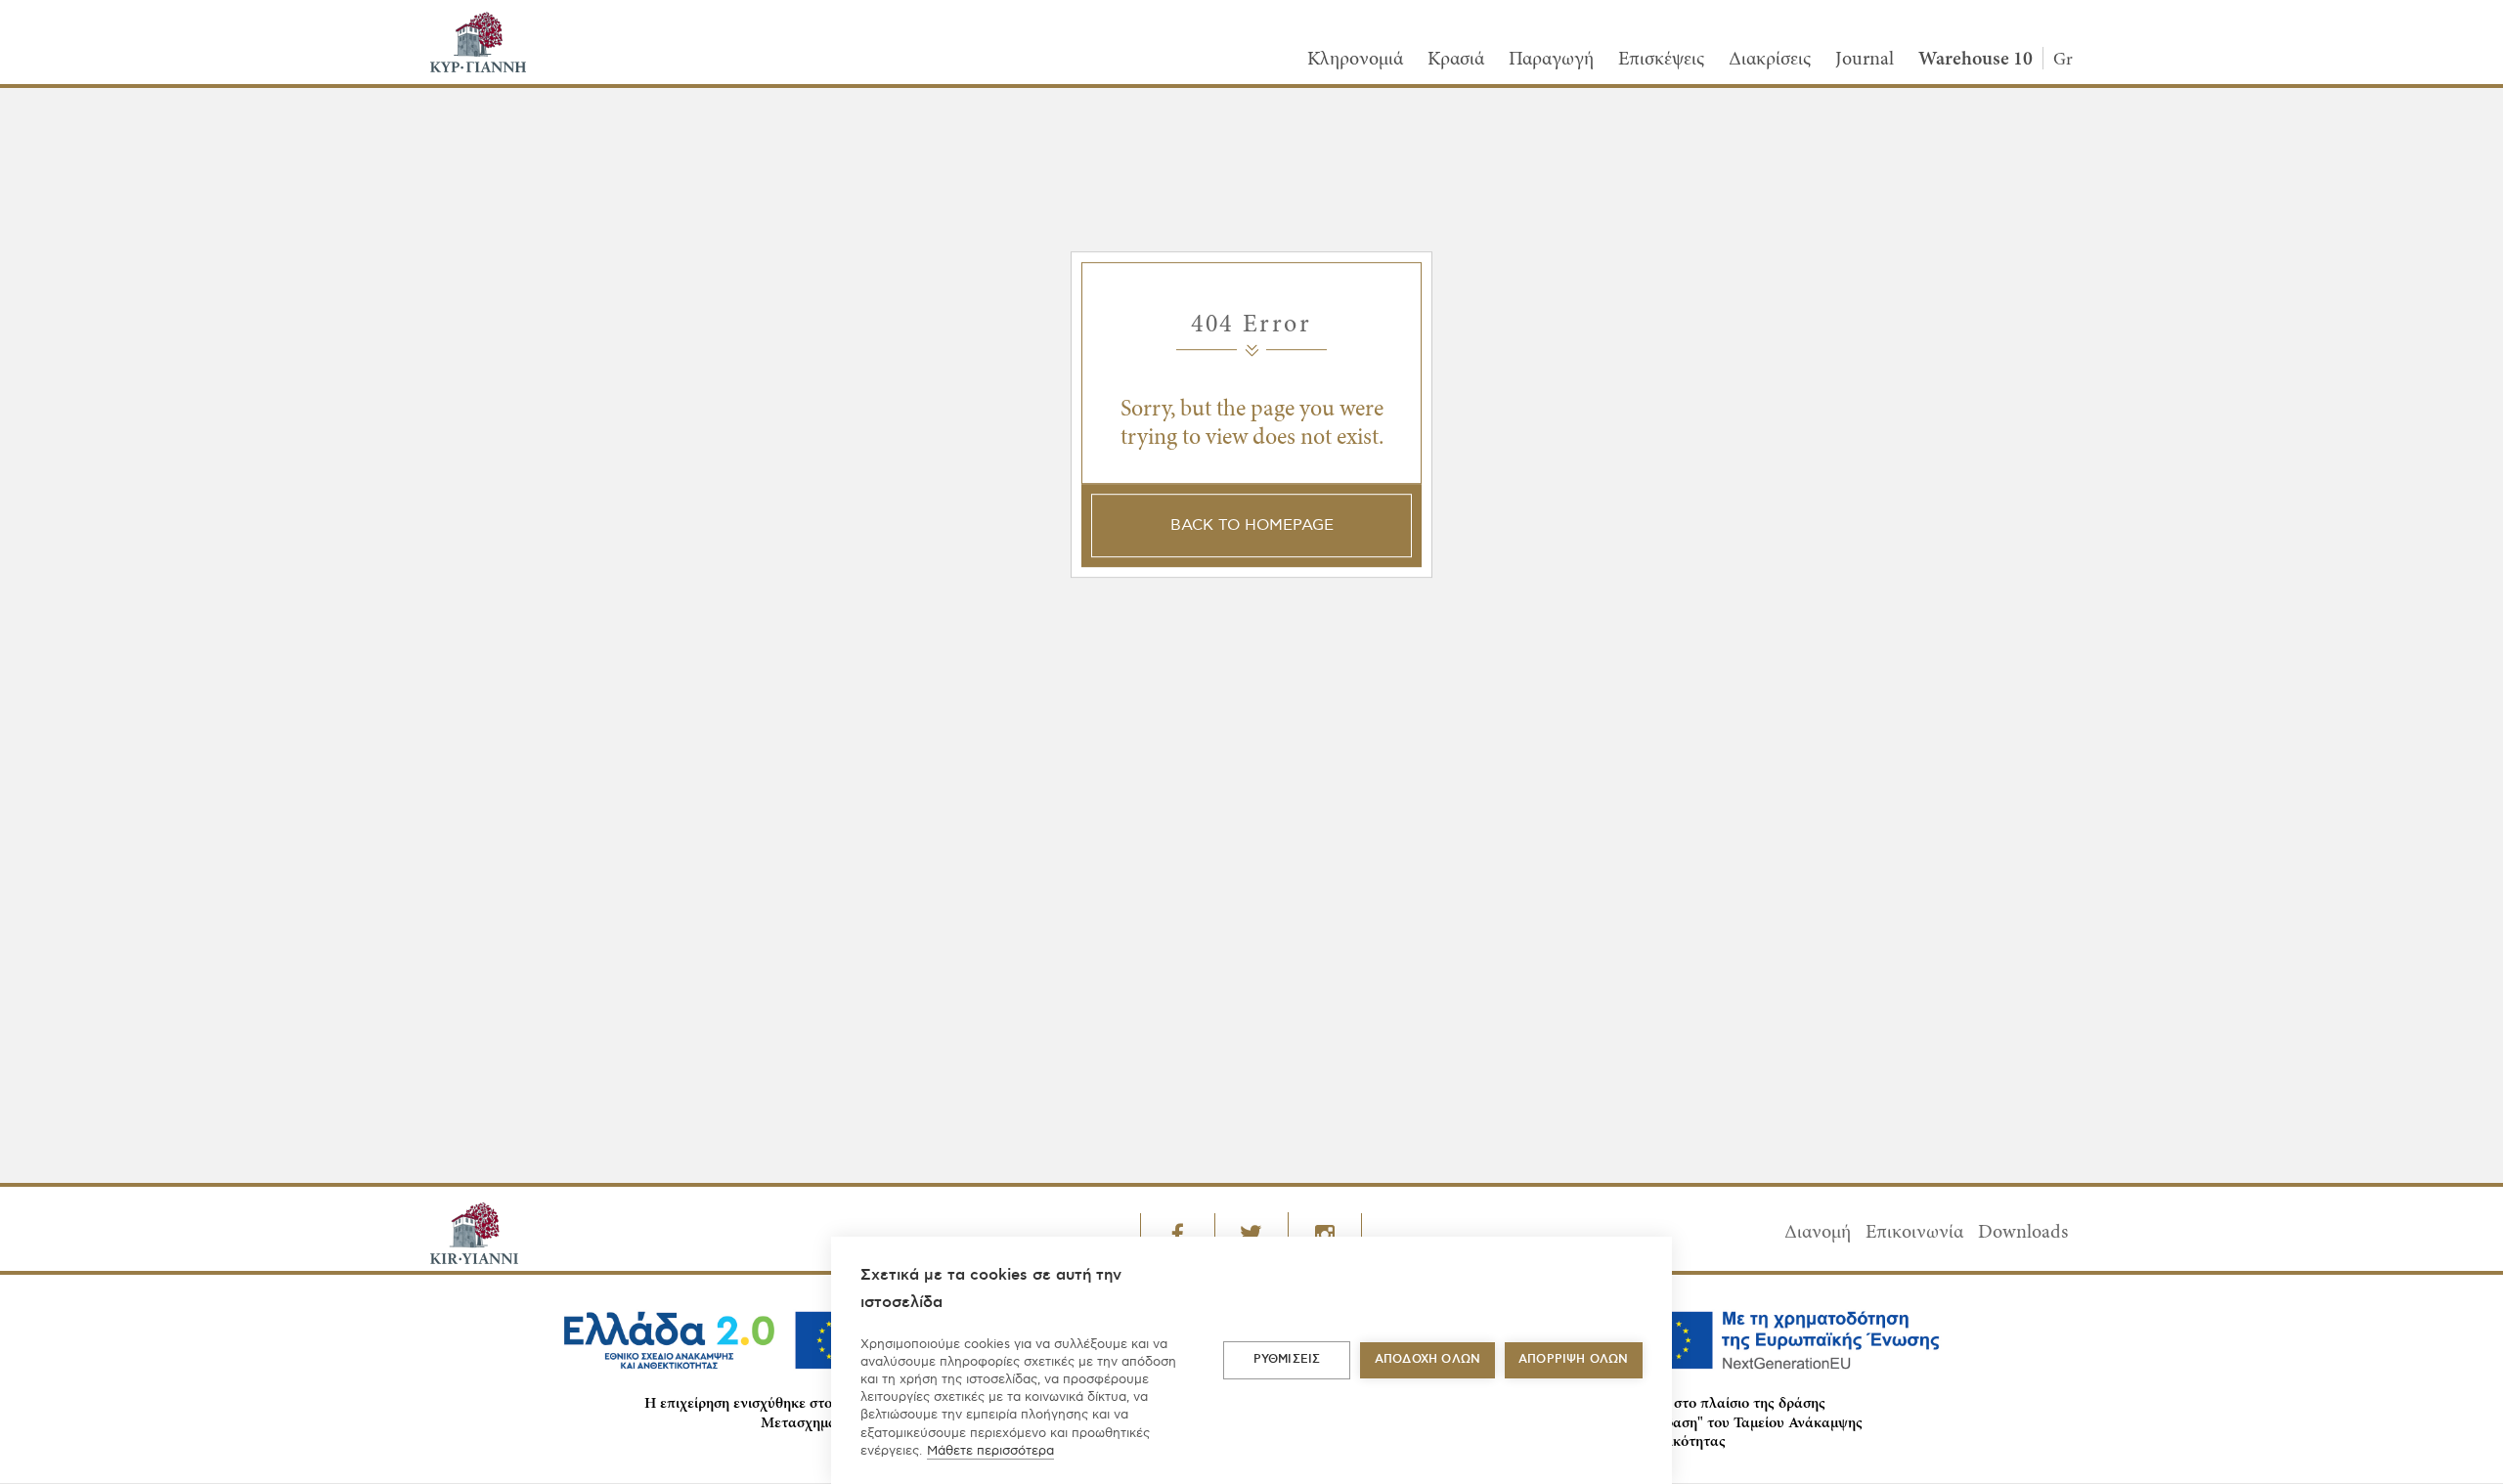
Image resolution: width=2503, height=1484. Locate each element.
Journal (1865, 60)
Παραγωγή (1551, 60)
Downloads (2023, 1233)
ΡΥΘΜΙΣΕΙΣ (1287, 1359)
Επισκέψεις (1661, 60)
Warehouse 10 (1976, 60)
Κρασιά (1456, 60)
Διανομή (1818, 1233)
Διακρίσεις (1770, 60)
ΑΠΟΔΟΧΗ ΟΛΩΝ (1427, 1359)
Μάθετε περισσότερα (990, 1451)
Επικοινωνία (1914, 1233)
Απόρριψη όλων (1574, 1359)
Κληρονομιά (1355, 60)
